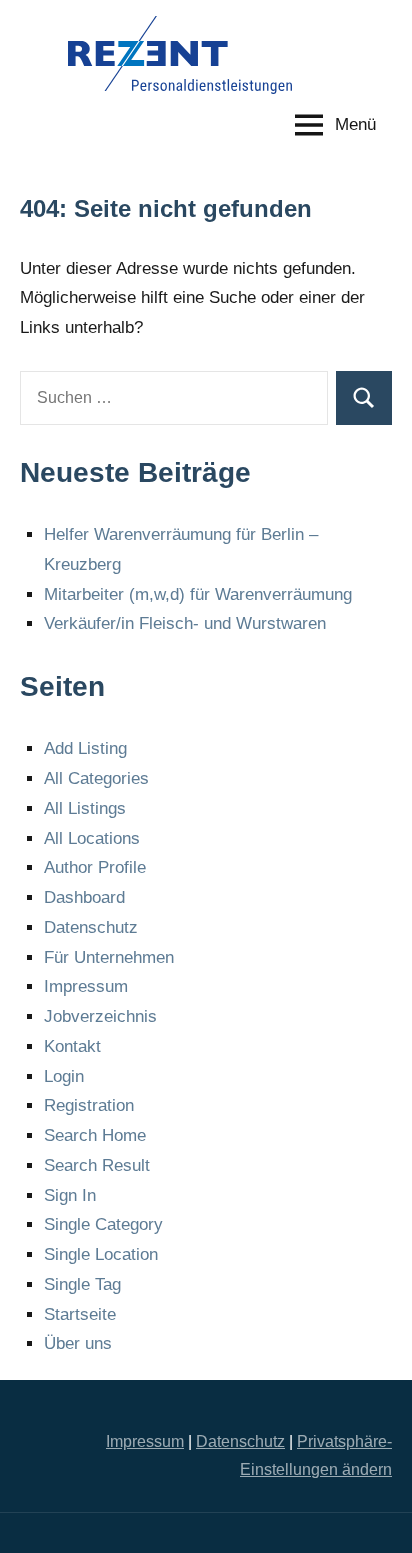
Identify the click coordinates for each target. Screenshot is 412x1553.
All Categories (96, 778)
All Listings (85, 808)
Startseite (80, 1314)
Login (64, 1076)
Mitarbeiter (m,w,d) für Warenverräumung (198, 594)
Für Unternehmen (109, 957)
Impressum (86, 986)
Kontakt (72, 1046)
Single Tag (82, 1284)
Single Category (103, 1224)
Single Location (101, 1254)
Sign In (70, 1195)
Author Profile (95, 867)
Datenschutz (91, 927)
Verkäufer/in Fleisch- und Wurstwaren (185, 623)
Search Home (95, 1135)
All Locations (92, 838)
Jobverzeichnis (100, 1016)
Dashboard (84, 897)
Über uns (78, 1343)
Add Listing (85, 748)
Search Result (97, 1165)
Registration (89, 1105)
